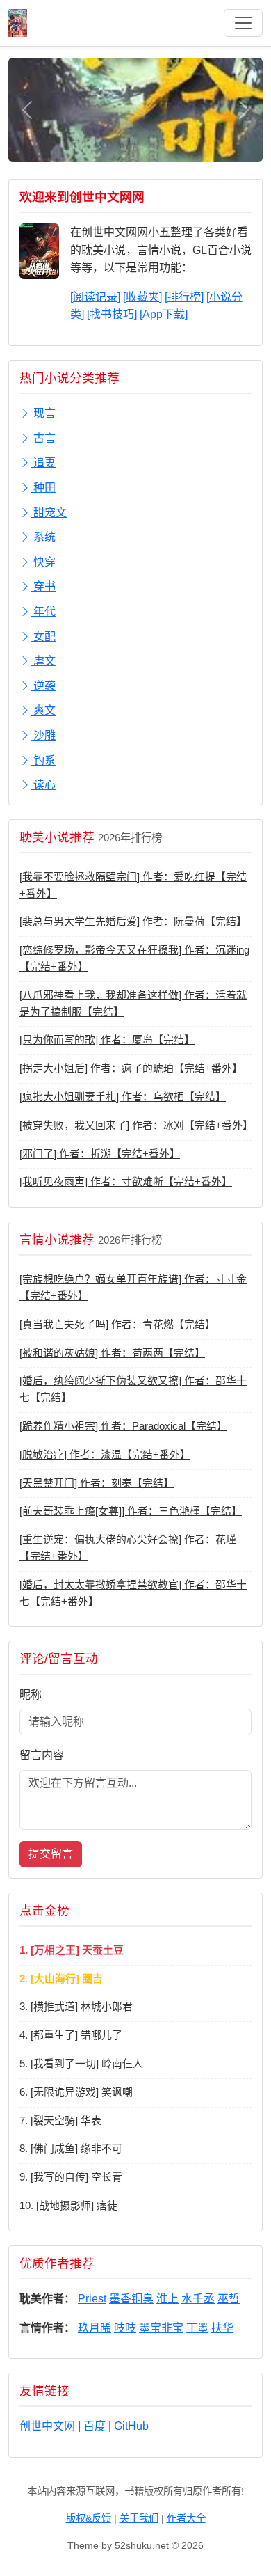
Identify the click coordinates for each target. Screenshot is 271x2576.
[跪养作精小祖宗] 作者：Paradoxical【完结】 (123, 1426)
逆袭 (43, 686)
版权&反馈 (89, 2518)
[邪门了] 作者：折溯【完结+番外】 (100, 1154)
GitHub (131, 2426)
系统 (43, 537)
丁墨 (197, 2328)
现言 (43, 413)
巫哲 (229, 2299)
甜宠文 (49, 513)
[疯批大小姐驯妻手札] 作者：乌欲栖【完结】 (123, 1097)
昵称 (31, 1694)
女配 (43, 637)
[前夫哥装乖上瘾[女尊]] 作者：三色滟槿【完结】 (131, 1511)
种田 (43, 488)
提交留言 (51, 1854)
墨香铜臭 (131, 2299)
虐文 (43, 661)
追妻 (43, 463)
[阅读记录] (95, 297)
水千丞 (198, 2299)
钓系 (43, 760)
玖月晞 (95, 2328)
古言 (43, 438)
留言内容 (42, 1755)
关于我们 (139, 2518)
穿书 (43, 586)
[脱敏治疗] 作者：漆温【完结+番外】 (105, 1455)
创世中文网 (47, 2426)
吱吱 (125, 2328)
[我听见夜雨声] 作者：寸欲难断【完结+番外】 (126, 1182)
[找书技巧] (112, 314)
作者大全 (186, 2518)
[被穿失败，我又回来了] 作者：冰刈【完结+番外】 (136, 1125)
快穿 (43, 562)
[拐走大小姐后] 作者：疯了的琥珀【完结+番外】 (131, 1068)
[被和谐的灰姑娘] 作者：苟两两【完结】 (112, 1353)
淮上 (167, 2299)
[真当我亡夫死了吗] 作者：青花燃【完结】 (117, 1325)
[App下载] (164, 314)
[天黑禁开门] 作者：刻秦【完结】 (97, 1483)
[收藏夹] (142, 297)
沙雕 (43, 735)
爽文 (43, 710)
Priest (92, 2299)
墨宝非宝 (161, 2328)
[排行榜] (184, 297)
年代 (43, 611)
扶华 (222, 2328)
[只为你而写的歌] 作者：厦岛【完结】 (107, 1040)
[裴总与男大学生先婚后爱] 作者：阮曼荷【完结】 (133, 922)
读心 (43, 785)
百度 (95, 2426)
